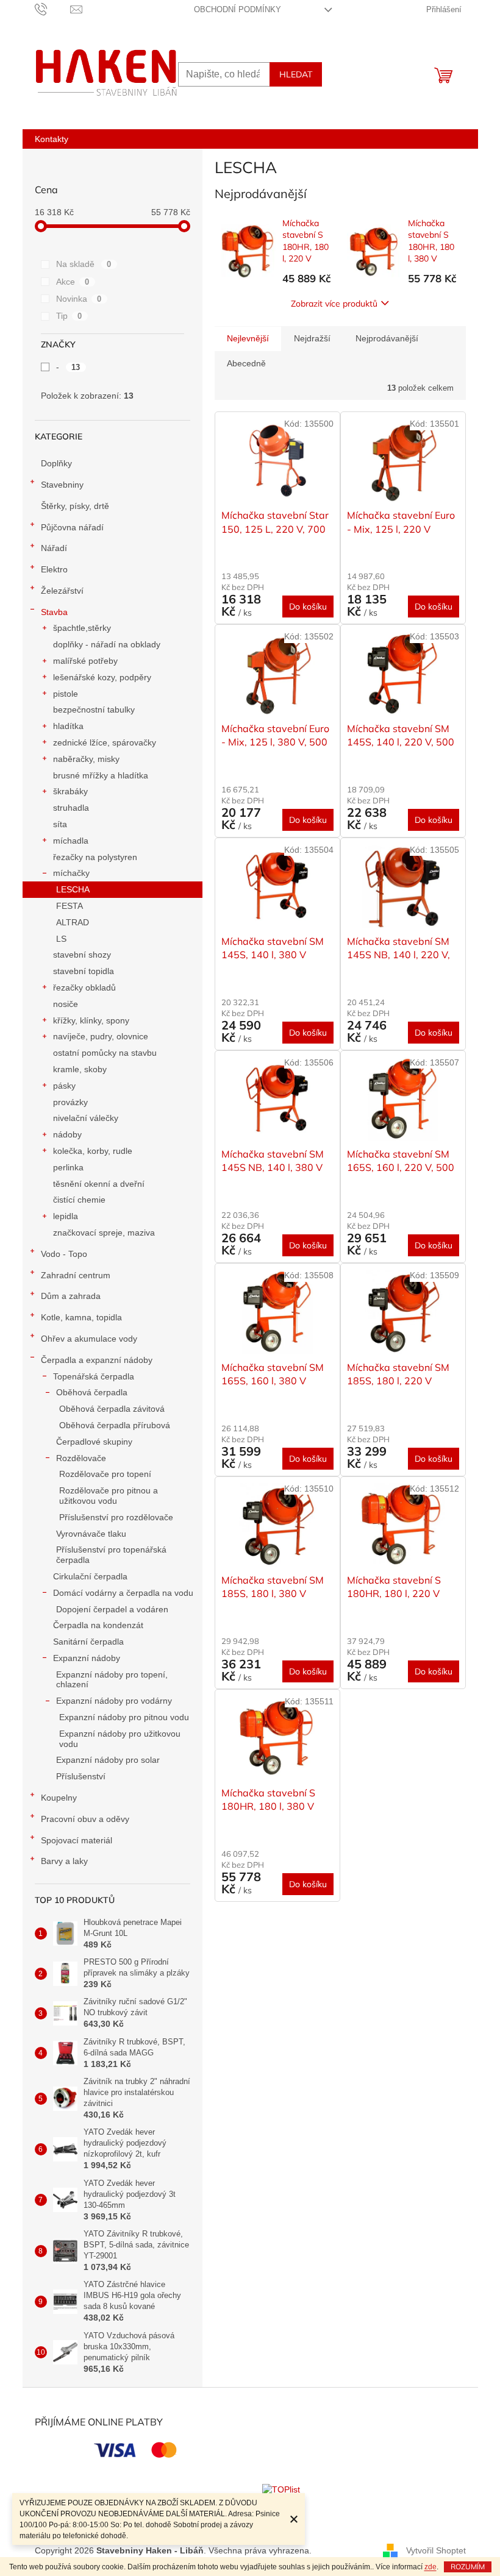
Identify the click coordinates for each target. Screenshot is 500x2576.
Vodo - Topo (64, 1254)
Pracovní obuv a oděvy (85, 1819)
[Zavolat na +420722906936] (53, 9)
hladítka (68, 726)
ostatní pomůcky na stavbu (105, 1053)
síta (60, 824)
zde (430, 2567)
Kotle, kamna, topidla (81, 1317)
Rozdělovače (81, 1458)
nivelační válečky (86, 1118)
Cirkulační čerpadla (90, 1576)
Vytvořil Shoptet (436, 2550)
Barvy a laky (64, 1861)
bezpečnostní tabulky (94, 710)
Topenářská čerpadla (94, 1376)
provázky (70, 1102)
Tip (69, 316)
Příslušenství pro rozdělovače (116, 1517)
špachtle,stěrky (82, 628)
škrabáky (70, 791)
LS (61, 939)
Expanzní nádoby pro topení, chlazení (112, 1680)
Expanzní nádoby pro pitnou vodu (124, 1717)
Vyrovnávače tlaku (91, 1534)
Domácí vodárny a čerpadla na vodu (123, 1593)
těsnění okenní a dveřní (99, 1184)
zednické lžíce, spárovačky (105, 742)
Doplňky (56, 463)
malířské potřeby (85, 661)
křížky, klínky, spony (91, 1020)
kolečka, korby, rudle (93, 1151)
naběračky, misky (86, 759)
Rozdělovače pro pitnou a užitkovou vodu (109, 1496)
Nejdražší (312, 338)
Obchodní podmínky (237, 9)
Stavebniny (62, 485)
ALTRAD (73, 922)
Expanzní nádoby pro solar (108, 1760)
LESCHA (73, 889)
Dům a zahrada (71, 1296)
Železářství (62, 591)
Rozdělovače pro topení (105, 1474)
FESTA (70, 906)
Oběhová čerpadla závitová (112, 1409)
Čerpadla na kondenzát (98, 1625)
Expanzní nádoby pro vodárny (114, 1701)
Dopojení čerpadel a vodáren (112, 1609)
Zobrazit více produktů (334, 304)
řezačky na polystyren (95, 857)
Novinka (79, 299)
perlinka (68, 1167)
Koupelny (59, 1798)
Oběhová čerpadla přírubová (115, 1425)
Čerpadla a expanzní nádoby (97, 1360)
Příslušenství (81, 1776)
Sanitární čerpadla (88, 1642)
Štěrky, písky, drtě (75, 506)
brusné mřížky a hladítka (101, 775)
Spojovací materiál (77, 1840)
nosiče (66, 1004)
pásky (64, 1086)
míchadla (71, 841)
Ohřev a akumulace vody (89, 1339)
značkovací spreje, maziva (104, 1233)
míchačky (71, 873)
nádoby (67, 1134)
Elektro (54, 569)
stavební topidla (84, 971)
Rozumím (468, 2567)
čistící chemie (79, 1200)
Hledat (296, 74)
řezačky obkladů (84, 987)
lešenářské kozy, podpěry (102, 677)
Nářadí (54, 548)
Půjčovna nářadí (72, 527)
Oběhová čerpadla (92, 1392)
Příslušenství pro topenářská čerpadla (111, 1555)
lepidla (66, 1216)
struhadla (71, 808)
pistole (66, 694)
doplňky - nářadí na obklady (107, 644)
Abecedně (246, 363)
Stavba (54, 612)
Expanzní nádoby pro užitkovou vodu (120, 1739)
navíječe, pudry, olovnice (101, 1036)
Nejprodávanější (387, 338)
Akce (73, 282)
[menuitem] (52, 139)
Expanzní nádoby (87, 1658)
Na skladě (84, 264)
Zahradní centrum (76, 1275)
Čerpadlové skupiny (94, 1442)
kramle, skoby (80, 1069)
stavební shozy (82, 955)
